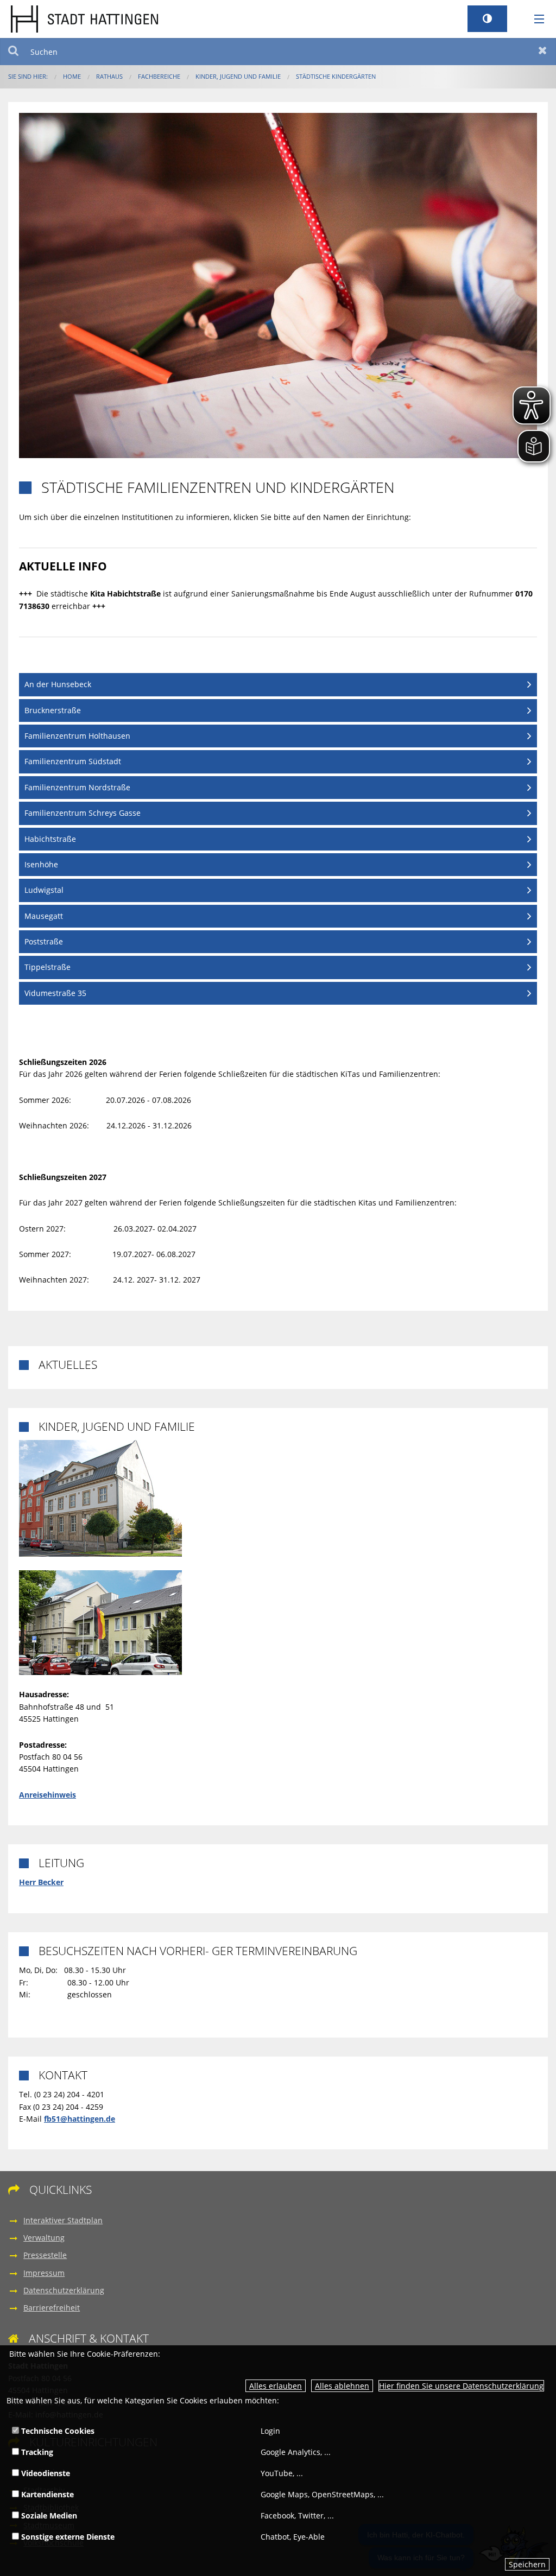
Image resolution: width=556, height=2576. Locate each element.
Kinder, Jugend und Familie (238, 76)
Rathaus (109, 76)
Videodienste (45, 2473)
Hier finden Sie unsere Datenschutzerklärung (461, 2386)
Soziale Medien (48, 2515)
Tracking (36, 2452)
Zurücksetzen (543, 52)
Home (72, 76)
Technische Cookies (57, 2431)
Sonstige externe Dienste (67, 2537)
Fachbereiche (159, 76)
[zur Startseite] (84, 18)
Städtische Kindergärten (336, 76)
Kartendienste (46, 2494)
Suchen (13, 52)
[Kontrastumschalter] (487, 19)
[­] (535, 20)
